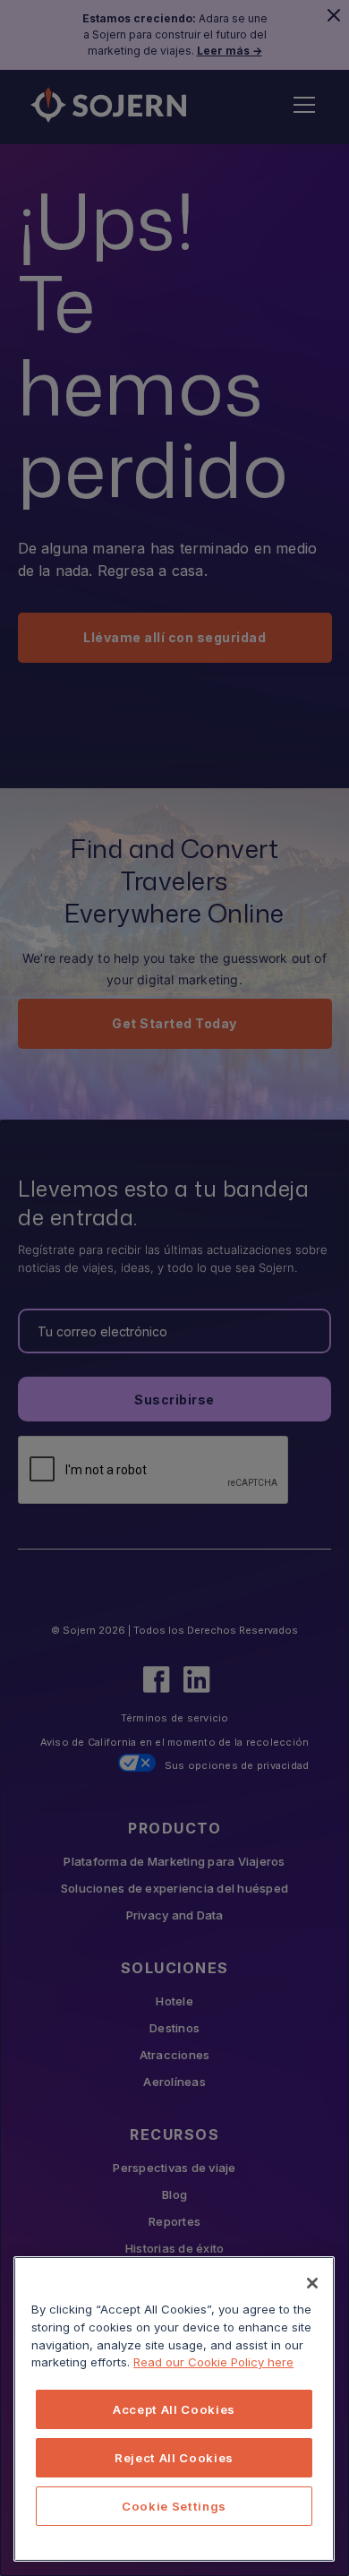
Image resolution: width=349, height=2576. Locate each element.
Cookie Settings (174, 2506)
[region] (174, 2409)
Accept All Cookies (174, 2409)
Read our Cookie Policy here (213, 2362)
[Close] (312, 2283)
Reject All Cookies (174, 2458)
